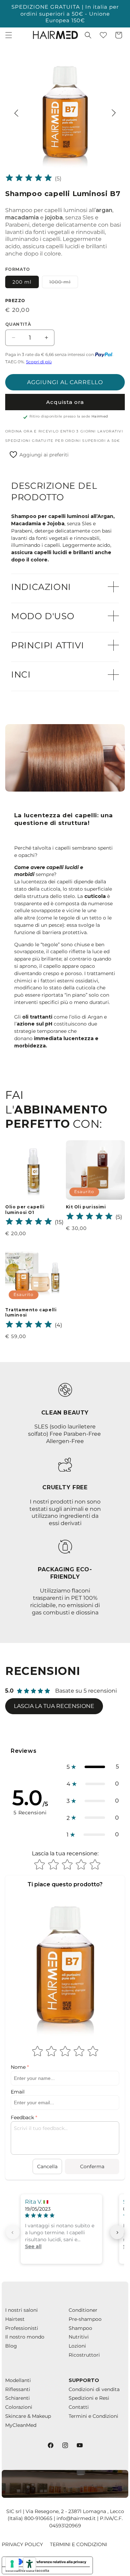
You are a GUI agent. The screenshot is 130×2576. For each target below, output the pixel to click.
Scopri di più (39, 362)
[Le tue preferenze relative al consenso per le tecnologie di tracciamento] (12, 2564)
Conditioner (83, 2310)
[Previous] (16, 113)
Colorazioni (19, 2407)
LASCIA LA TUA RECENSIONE (54, 1706)
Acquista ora (65, 402)
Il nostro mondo (25, 2337)
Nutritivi (79, 2337)
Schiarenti (18, 2398)
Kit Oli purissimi (86, 1207)
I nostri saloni (21, 2310)
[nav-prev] (13, 2232)
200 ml (22, 282)
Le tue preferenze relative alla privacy (54, 2562)
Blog (11, 2346)
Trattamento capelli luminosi (31, 1313)
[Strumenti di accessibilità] (29, 2564)
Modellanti (18, 2380)
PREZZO (15, 301)
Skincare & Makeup (28, 2416)
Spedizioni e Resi (89, 2398)
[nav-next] (117, 2232)
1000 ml (64, 283)
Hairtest (15, 2319)
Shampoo (80, 2328)
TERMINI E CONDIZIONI (79, 2544)
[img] (29, 179)
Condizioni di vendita (94, 2389)
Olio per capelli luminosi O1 (25, 1210)
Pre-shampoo (85, 2319)
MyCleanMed (21, 2425)
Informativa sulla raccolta (27, 2570)
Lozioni (77, 2346)
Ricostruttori (84, 2355)
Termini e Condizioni (93, 2416)
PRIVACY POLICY (22, 2544)
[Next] (114, 113)
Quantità (18, 324)
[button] (9, 35)
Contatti (79, 2407)
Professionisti (22, 2328)
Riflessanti (18, 2389)
